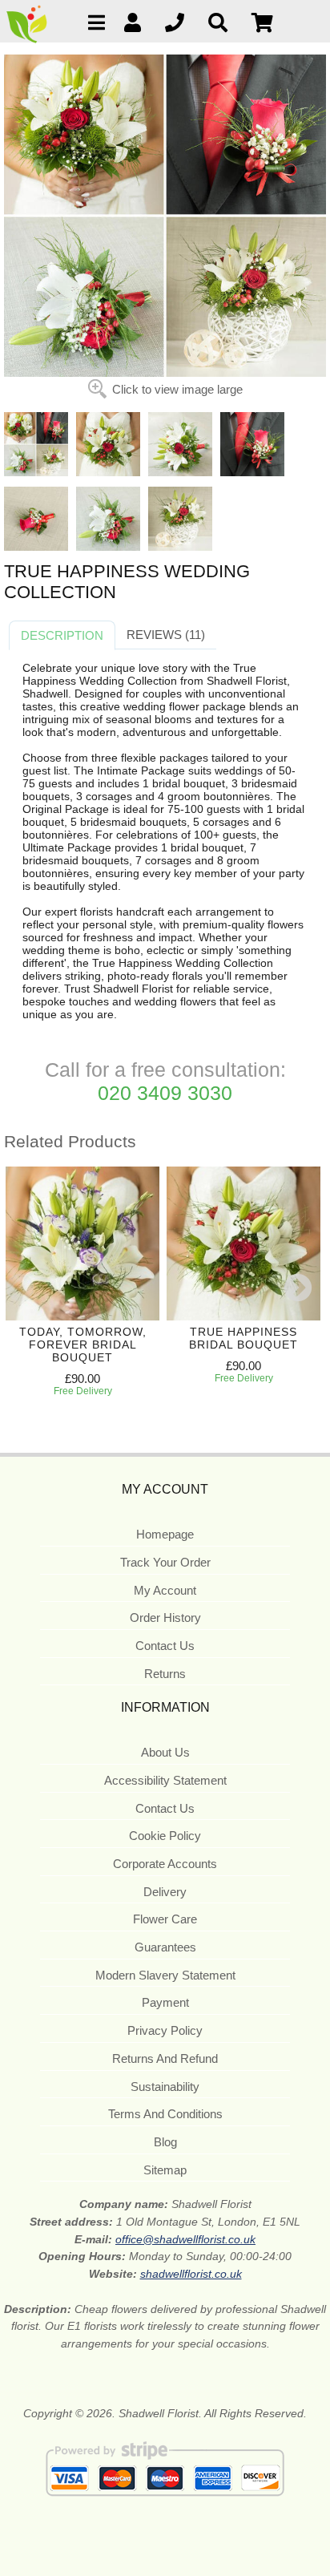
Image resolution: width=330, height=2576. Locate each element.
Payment (165, 2002)
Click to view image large (177, 389)
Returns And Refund (165, 2058)
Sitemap (165, 2170)
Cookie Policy (165, 1836)
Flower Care (165, 1919)
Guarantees (165, 1947)
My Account (165, 1590)
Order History (165, 1618)
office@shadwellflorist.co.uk (185, 2239)
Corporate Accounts (165, 1864)
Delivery (165, 1892)
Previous (20, 1289)
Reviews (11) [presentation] (166, 635)
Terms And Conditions (165, 2114)
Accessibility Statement (165, 1780)
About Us (165, 1752)
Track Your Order (165, 1562)
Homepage (165, 1534)
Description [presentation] (62, 635)
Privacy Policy (165, 2030)
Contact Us (165, 1646)
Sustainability (165, 2087)
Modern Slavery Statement (165, 1975)
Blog (165, 2142)
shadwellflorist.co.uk (191, 2274)
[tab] (62, 636)
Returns (165, 1674)
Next (298, 1289)
